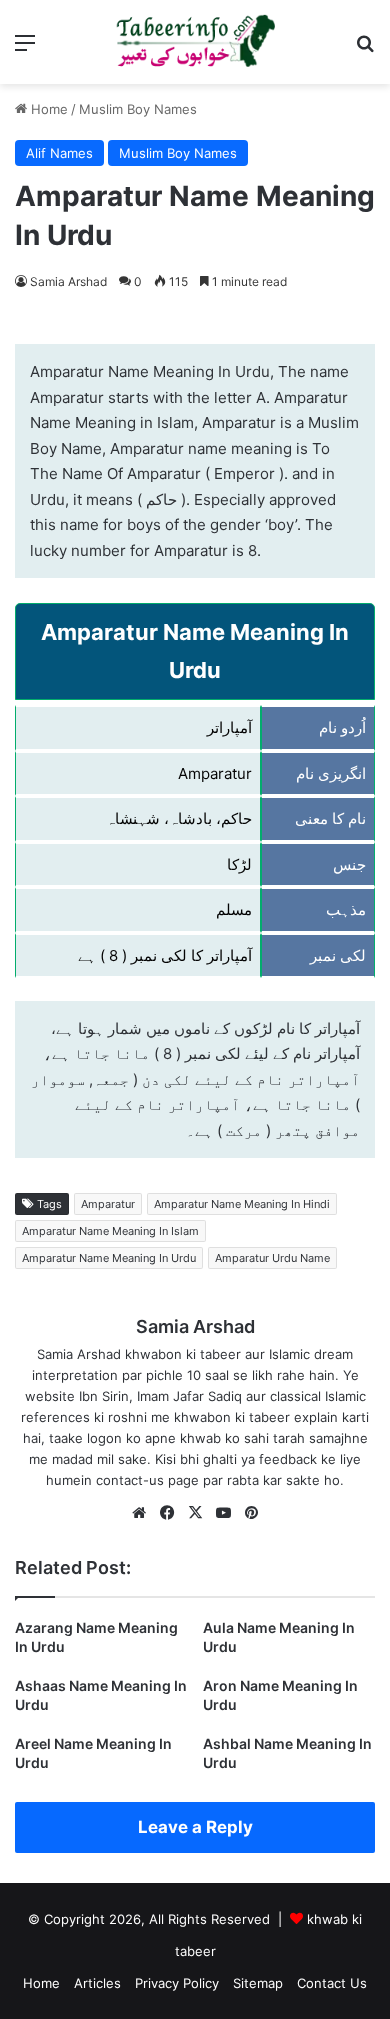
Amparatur (108, 1204)
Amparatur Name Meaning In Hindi (242, 1204)
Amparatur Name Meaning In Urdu (109, 1258)
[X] (195, 1513)
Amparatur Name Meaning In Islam (110, 1231)
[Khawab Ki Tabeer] (195, 42)
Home (47, 109)
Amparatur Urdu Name (272, 1258)
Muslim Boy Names (138, 109)
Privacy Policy (177, 1983)
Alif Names (59, 153)
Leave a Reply (195, 1827)
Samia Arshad (68, 281)
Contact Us (332, 1983)
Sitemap (258, 1983)
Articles (97, 1983)
